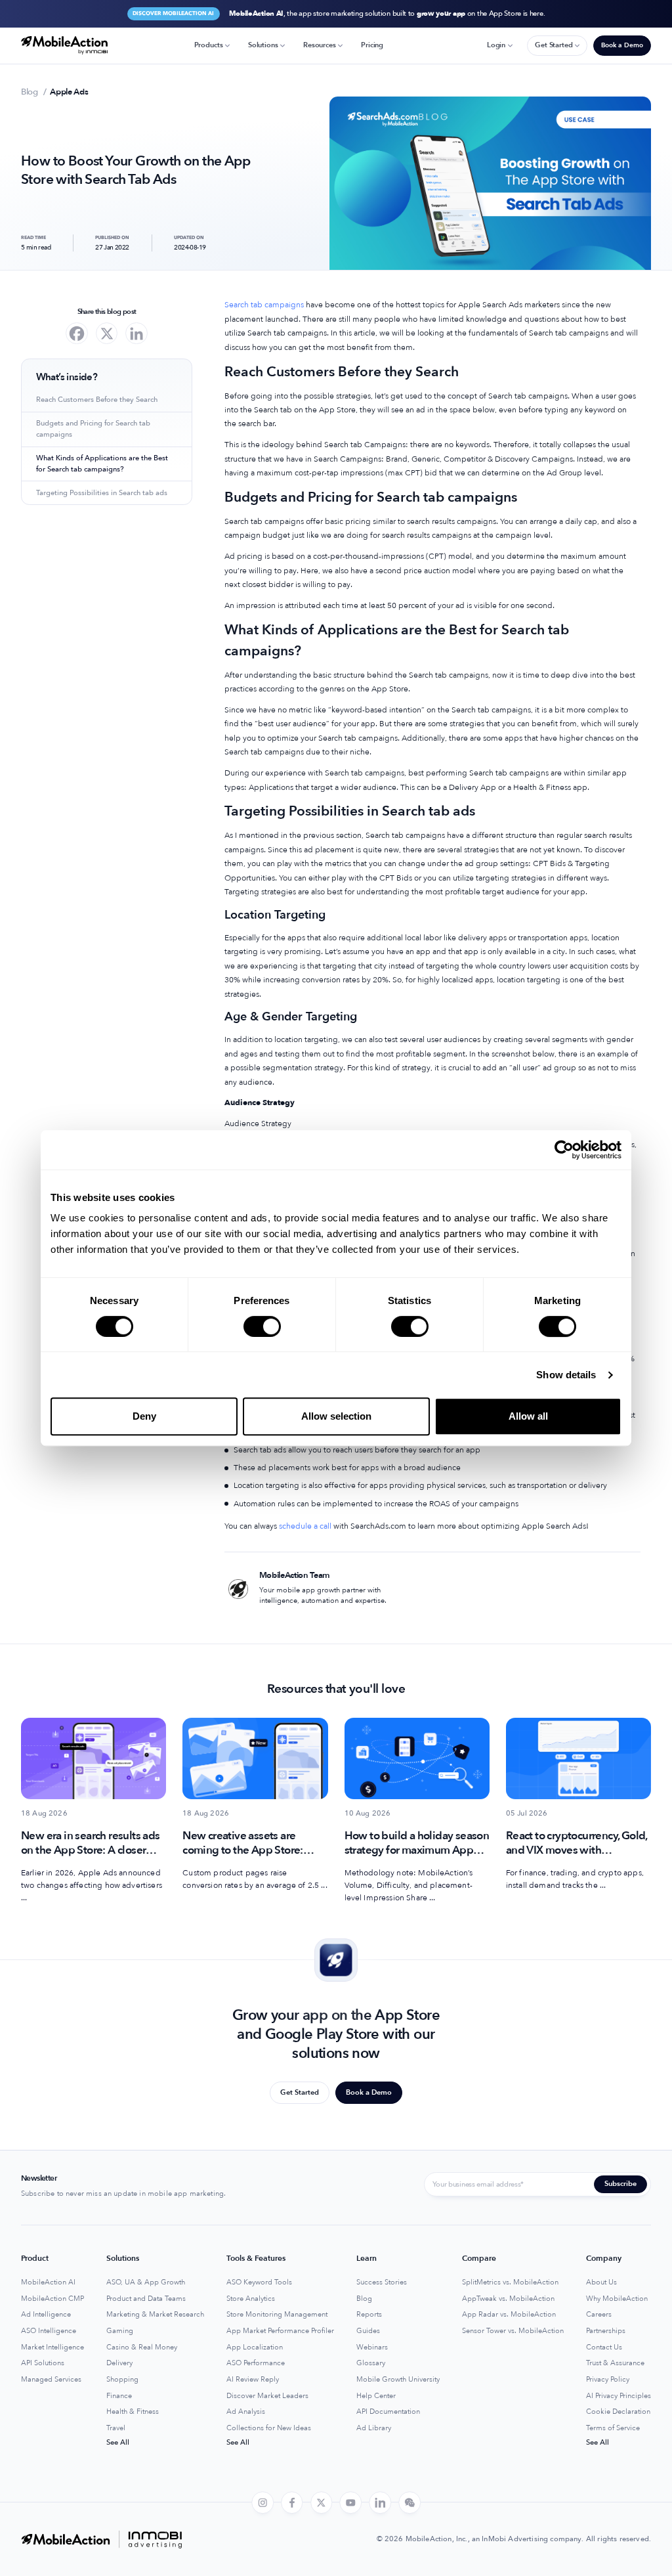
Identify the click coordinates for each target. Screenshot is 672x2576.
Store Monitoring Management (277, 2315)
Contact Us (604, 2347)
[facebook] (292, 2503)
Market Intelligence (52, 2347)
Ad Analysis (246, 2412)
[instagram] (262, 2503)
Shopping (122, 2380)
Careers (599, 2315)
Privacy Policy (608, 2380)
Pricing (372, 45)
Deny (144, 1416)
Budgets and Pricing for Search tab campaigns (93, 429)
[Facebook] (77, 334)
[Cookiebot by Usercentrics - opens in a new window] (564, 1150)
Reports (369, 2315)
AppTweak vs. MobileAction (508, 2299)
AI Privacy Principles (619, 2396)
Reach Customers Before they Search (97, 400)
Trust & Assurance (615, 2363)
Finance (119, 2396)
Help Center (376, 2396)
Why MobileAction (617, 2299)
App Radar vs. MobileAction (509, 2315)
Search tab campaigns (264, 305)
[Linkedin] (136, 334)
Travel (116, 2428)
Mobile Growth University (398, 2380)
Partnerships (606, 2331)
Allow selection (336, 1416)
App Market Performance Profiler (280, 2331)
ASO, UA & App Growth (146, 2282)
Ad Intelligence (46, 2315)
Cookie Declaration (618, 2412)
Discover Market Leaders (267, 2396)
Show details (566, 1375)
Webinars (372, 2347)
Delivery (119, 2363)
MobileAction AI (48, 2282)
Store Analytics (251, 2299)
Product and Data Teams (146, 2299)
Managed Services (51, 2380)
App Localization (255, 2347)
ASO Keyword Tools (259, 2282)
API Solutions (43, 2363)
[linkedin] (380, 2503)
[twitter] (322, 2503)
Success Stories (382, 2282)
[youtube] (351, 2503)
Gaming (120, 2331)
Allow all (528, 1416)
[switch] (262, 1326)
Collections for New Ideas (269, 2428)
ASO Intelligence (49, 2331)
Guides (368, 2331)
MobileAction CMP (52, 2299)
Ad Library (374, 2428)
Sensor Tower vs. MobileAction (513, 2331)
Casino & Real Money (142, 2347)
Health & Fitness (133, 2412)
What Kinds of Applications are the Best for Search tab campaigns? (102, 464)
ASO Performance (256, 2363)
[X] (107, 334)
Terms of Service (613, 2428)
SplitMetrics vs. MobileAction (510, 2282)
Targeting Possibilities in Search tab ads (102, 493)
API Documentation (388, 2412)
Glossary (371, 2363)
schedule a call (304, 1526)
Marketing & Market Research (155, 2315)
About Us (601, 2282)
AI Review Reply (253, 2380)
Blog (364, 2299)
